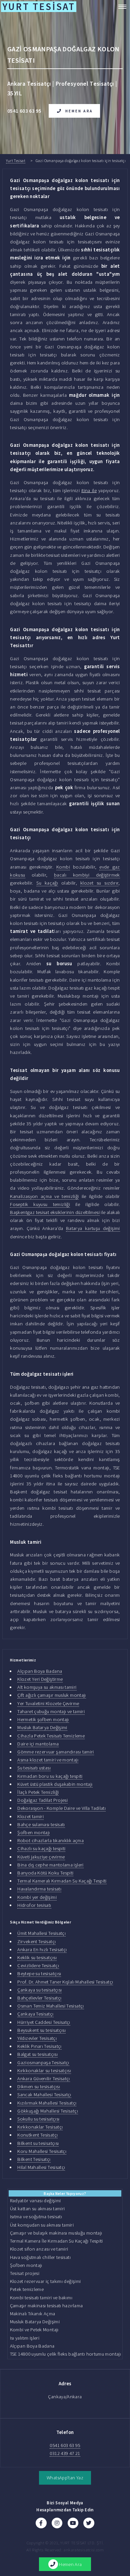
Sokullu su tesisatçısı (38, 2119)
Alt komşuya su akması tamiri (47, 1687)
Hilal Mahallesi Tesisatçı (41, 2167)
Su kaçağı (47, 883)
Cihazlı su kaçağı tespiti (41, 1848)
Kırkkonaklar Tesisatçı (40, 2127)
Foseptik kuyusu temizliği (40, 1204)
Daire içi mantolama (38, 1744)
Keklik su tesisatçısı (37, 1958)
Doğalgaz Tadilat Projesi (42, 1800)
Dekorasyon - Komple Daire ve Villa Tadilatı (61, 1808)
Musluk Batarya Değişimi (42, 1727)
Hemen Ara (79, 111)
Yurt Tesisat (16, 161)
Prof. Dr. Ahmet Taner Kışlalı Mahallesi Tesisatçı (65, 1982)
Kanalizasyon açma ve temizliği (44, 1196)
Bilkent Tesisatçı (34, 2159)
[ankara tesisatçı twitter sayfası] (89, 2523)
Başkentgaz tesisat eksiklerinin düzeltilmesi (55, 1212)
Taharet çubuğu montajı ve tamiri (51, 1711)
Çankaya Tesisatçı (35, 2014)
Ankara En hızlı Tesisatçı (42, 1950)
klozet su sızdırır (99, 883)
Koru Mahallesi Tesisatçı (42, 2151)
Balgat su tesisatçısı (37, 2054)
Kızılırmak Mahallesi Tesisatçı (47, 2103)
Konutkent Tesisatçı (37, 2135)
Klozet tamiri (30, 1816)
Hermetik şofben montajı (43, 1719)
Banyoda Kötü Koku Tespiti (45, 1873)
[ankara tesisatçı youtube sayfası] (73, 2523)
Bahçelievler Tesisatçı (39, 1998)
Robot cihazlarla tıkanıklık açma (50, 1840)
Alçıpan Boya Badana (40, 1671)
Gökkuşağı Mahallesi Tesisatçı (48, 2111)
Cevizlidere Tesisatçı (38, 1966)
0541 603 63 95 (65, 2445)
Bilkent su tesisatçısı (38, 2143)
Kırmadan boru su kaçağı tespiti (50, 1776)
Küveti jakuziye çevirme (41, 1857)
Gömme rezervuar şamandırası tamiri (55, 1752)
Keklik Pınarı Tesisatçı (39, 2046)
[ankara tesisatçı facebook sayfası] (41, 2523)
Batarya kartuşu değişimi (93, 1228)
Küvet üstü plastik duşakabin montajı (55, 1784)
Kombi (63, 867)
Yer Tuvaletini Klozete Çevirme (48, 1703)
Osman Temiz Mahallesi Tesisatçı (50, 2006)
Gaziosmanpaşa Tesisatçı (43, 2063)
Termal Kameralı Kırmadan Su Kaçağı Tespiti (62, 1881)
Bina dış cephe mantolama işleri (50, 1865)
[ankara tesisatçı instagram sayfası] (57, 2523)
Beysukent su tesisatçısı (41, 2030)
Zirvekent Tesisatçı (36, 1942)
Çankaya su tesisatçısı (39, 1990)
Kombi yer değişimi (37, 1897)
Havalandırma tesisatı (39, 1889)
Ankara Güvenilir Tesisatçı (44, 2079)
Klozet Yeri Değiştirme (40, 1679)
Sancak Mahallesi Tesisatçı (44, 2095)
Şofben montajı (33, 1832)
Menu (120, 7)
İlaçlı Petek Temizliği (38, 1792)
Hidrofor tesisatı (34, 1905)
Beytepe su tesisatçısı (39, 1974)
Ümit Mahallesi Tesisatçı (41, 1933)
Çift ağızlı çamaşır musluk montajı (51, 1695)
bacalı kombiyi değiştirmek (87, 875)
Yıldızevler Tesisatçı (37, 2038)
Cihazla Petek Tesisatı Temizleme (51, 1736)
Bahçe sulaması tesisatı (41, 1824)
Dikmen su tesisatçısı (39, 2087)
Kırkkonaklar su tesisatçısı (44, 2071)
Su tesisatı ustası (34, 1768)
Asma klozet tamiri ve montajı (48, 1760)
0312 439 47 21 (65, 2453)
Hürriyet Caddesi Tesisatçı (44, 2022)
